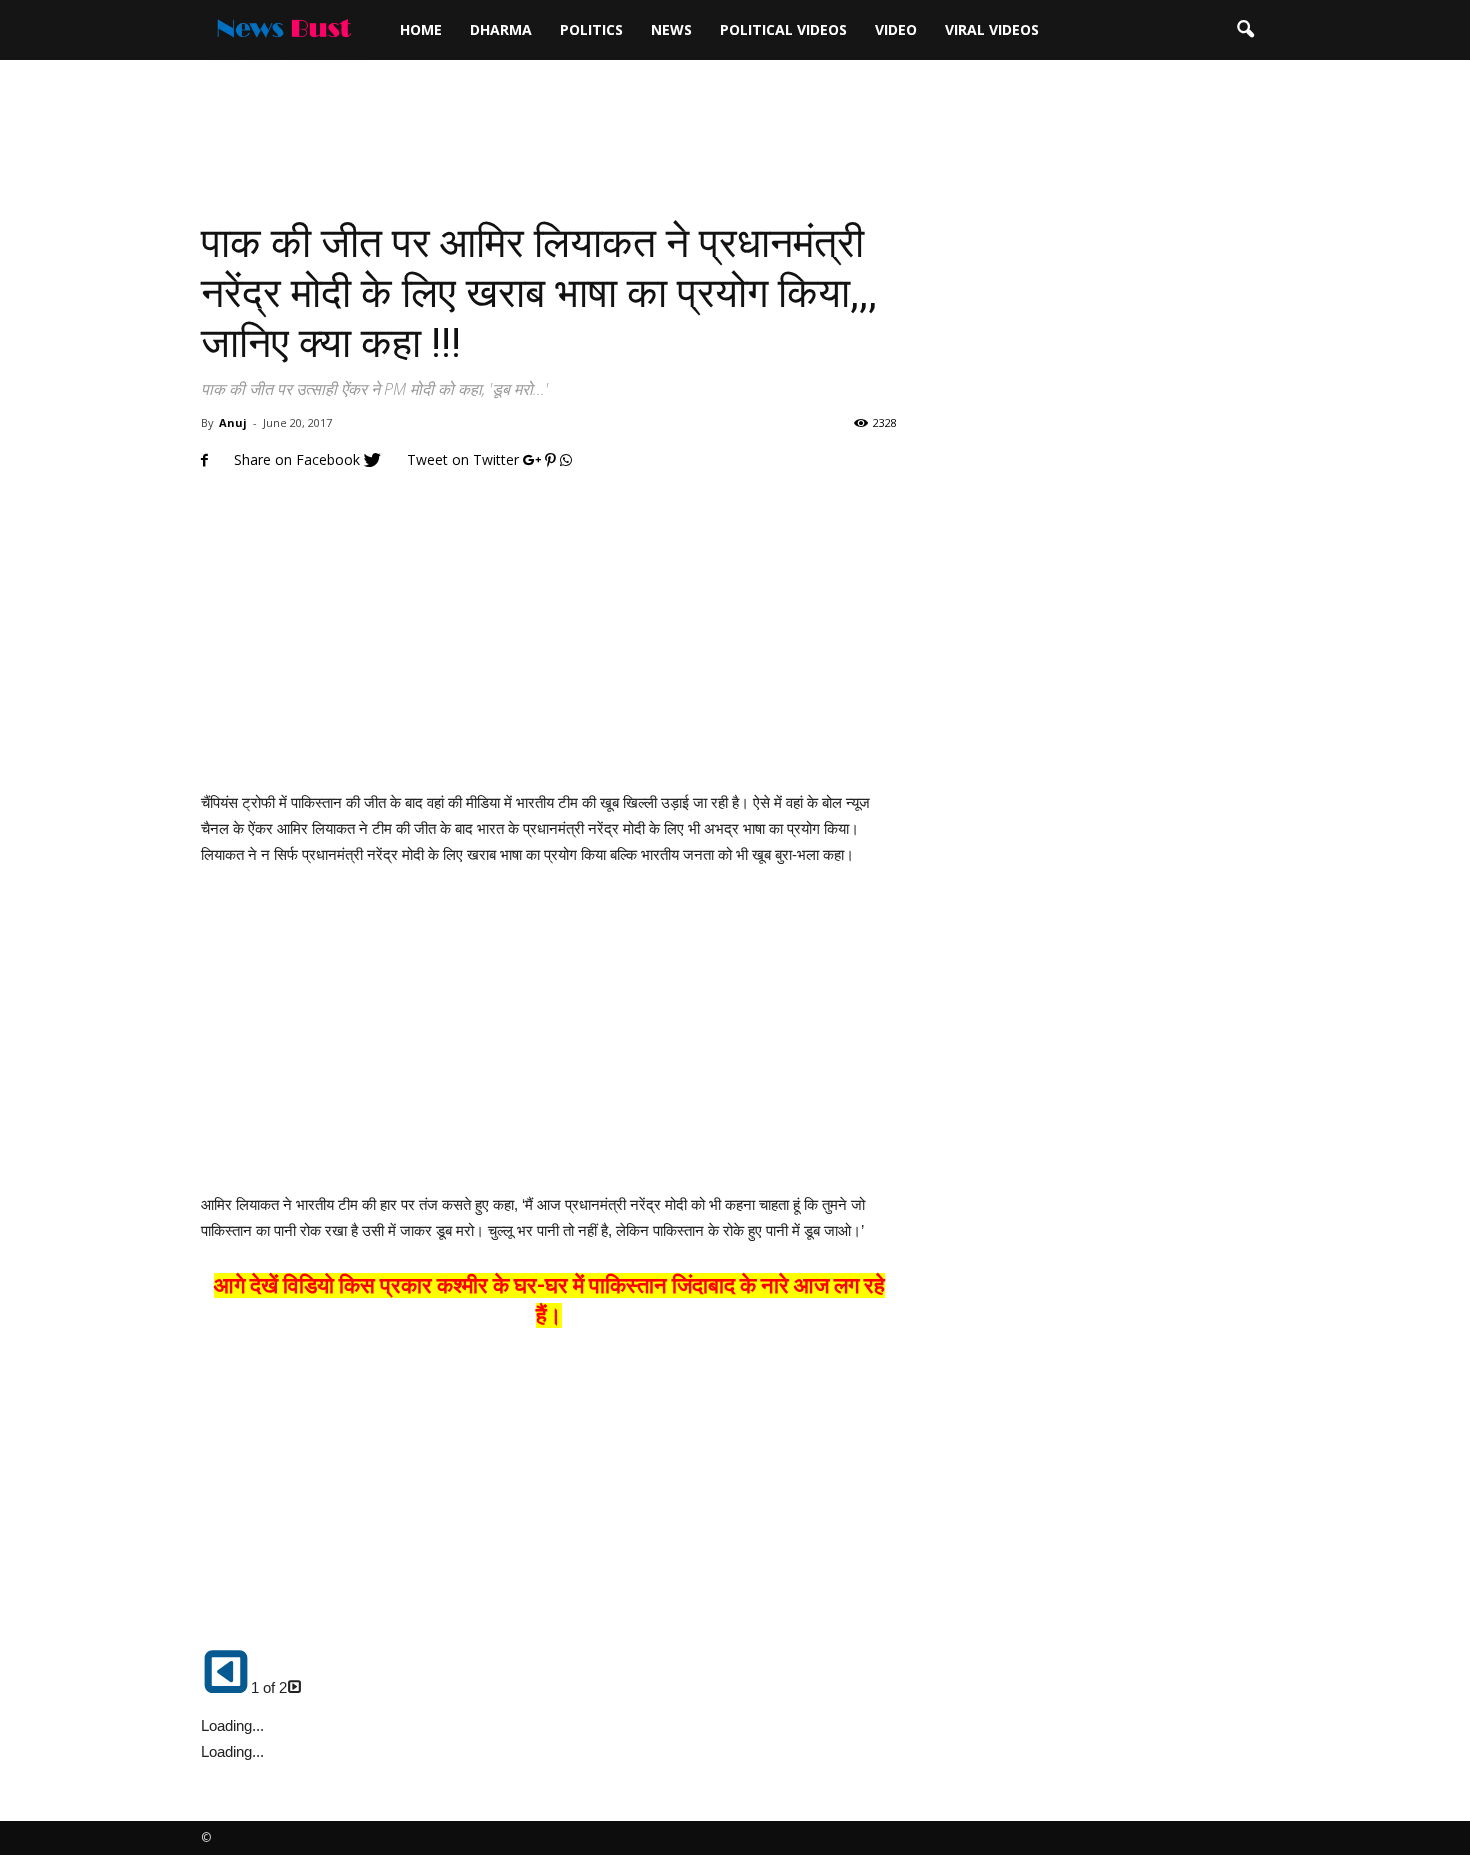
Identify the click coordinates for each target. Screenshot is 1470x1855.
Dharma (501, 29)
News (671, 29)
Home (421, 29)
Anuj (233, 422)
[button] (1245, 30)
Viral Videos (992, 29)
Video (896, 29)
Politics (591, 29)
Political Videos (783, 29)
